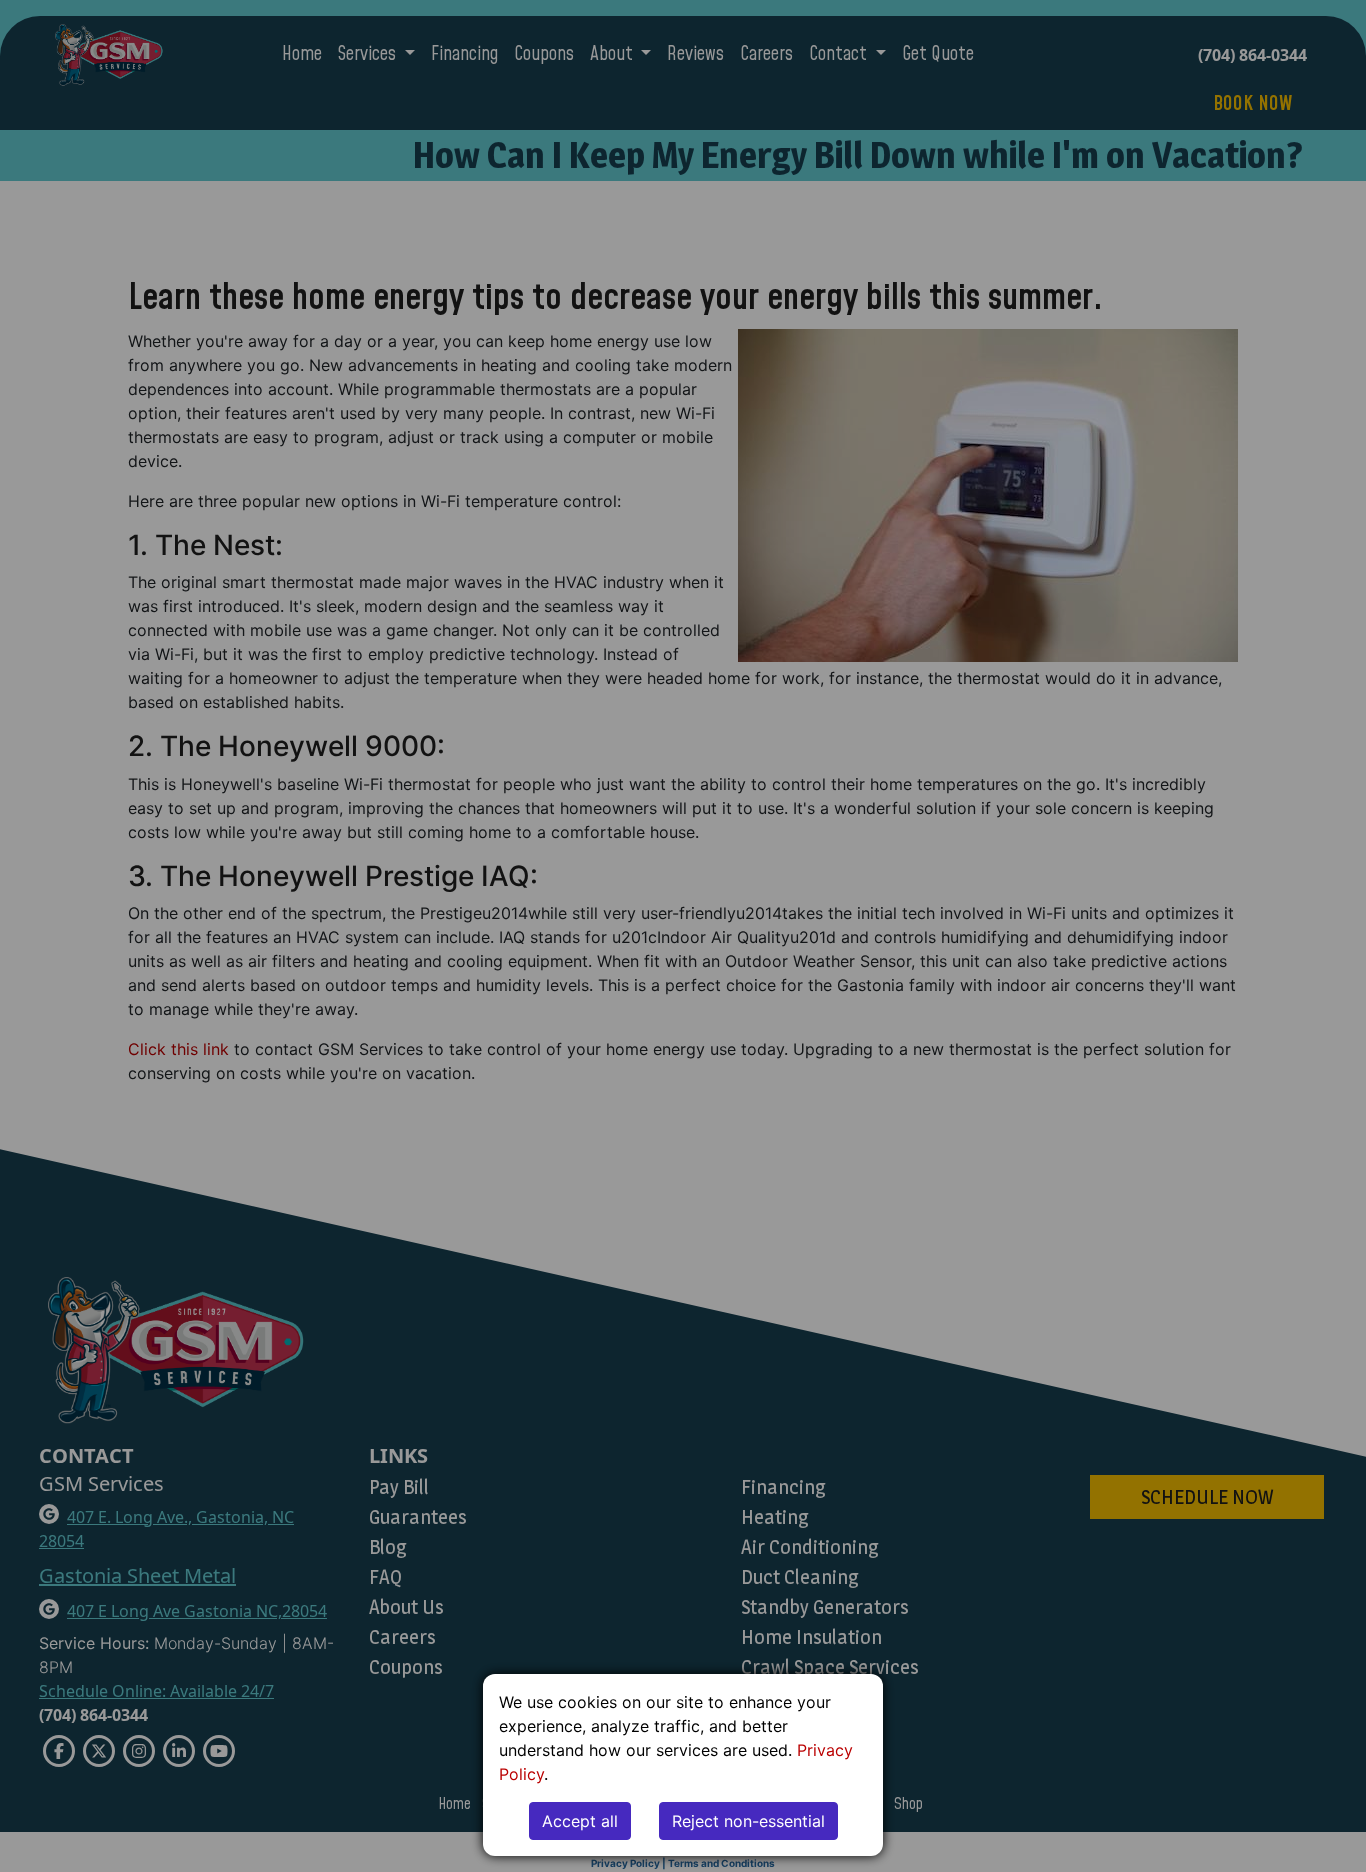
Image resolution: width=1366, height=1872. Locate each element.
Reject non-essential (748, 1821)
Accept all (580, 1821)
